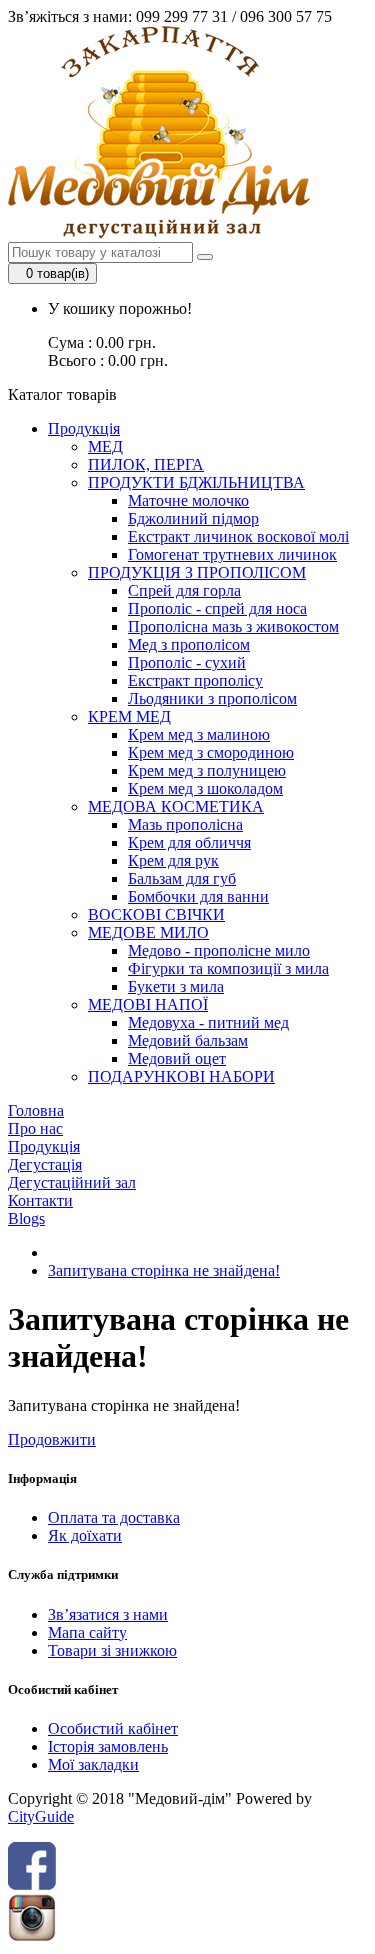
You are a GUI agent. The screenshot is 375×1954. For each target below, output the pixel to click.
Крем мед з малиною (199, 734)
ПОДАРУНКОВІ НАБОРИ (181, 1076)
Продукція (84, 428)
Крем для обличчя (189, 842)
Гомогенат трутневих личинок (232, 554)
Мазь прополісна (185, 824)
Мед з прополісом (189, 644)
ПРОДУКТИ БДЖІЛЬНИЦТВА (196, 482)
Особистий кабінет (113, 1728)
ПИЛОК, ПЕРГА (146, 464)
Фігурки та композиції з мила (228, 968)
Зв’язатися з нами (108, 1614)
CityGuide (41, 1816)
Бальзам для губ (182, 878)
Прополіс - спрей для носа (217, 608)
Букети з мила (176, 986)
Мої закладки (93, 1764)
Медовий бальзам (188, 1040)
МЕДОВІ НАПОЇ (148, 1004)
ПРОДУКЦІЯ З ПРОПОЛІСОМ (197, 572)
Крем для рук (173, 860)
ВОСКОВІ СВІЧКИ (156, 914)
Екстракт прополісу (195, 680)
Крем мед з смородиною (211, 752)
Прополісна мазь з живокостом (233, 626)
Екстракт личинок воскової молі (238, 536)
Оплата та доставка (114, 1517)
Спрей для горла (184, 590)
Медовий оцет (177, 1058)
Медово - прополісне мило (219, 950)
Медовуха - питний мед (208, 1022)
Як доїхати (85, 1535)
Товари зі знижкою (112, 1650)
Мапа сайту (87, 1632)
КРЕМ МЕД (129, 716)
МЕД (105, 446)
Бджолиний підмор (193, 518)
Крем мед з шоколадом (205, 788)
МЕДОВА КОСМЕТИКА (176, 806)
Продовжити (52, 1439)
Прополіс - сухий (187, 662)
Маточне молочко (188, 500)
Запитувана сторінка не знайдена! (164, 1270)
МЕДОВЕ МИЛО (148, 932)
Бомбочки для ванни (198, 896)
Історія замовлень (108, 1746)
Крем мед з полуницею (207, 770)
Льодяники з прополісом (212, 698)
